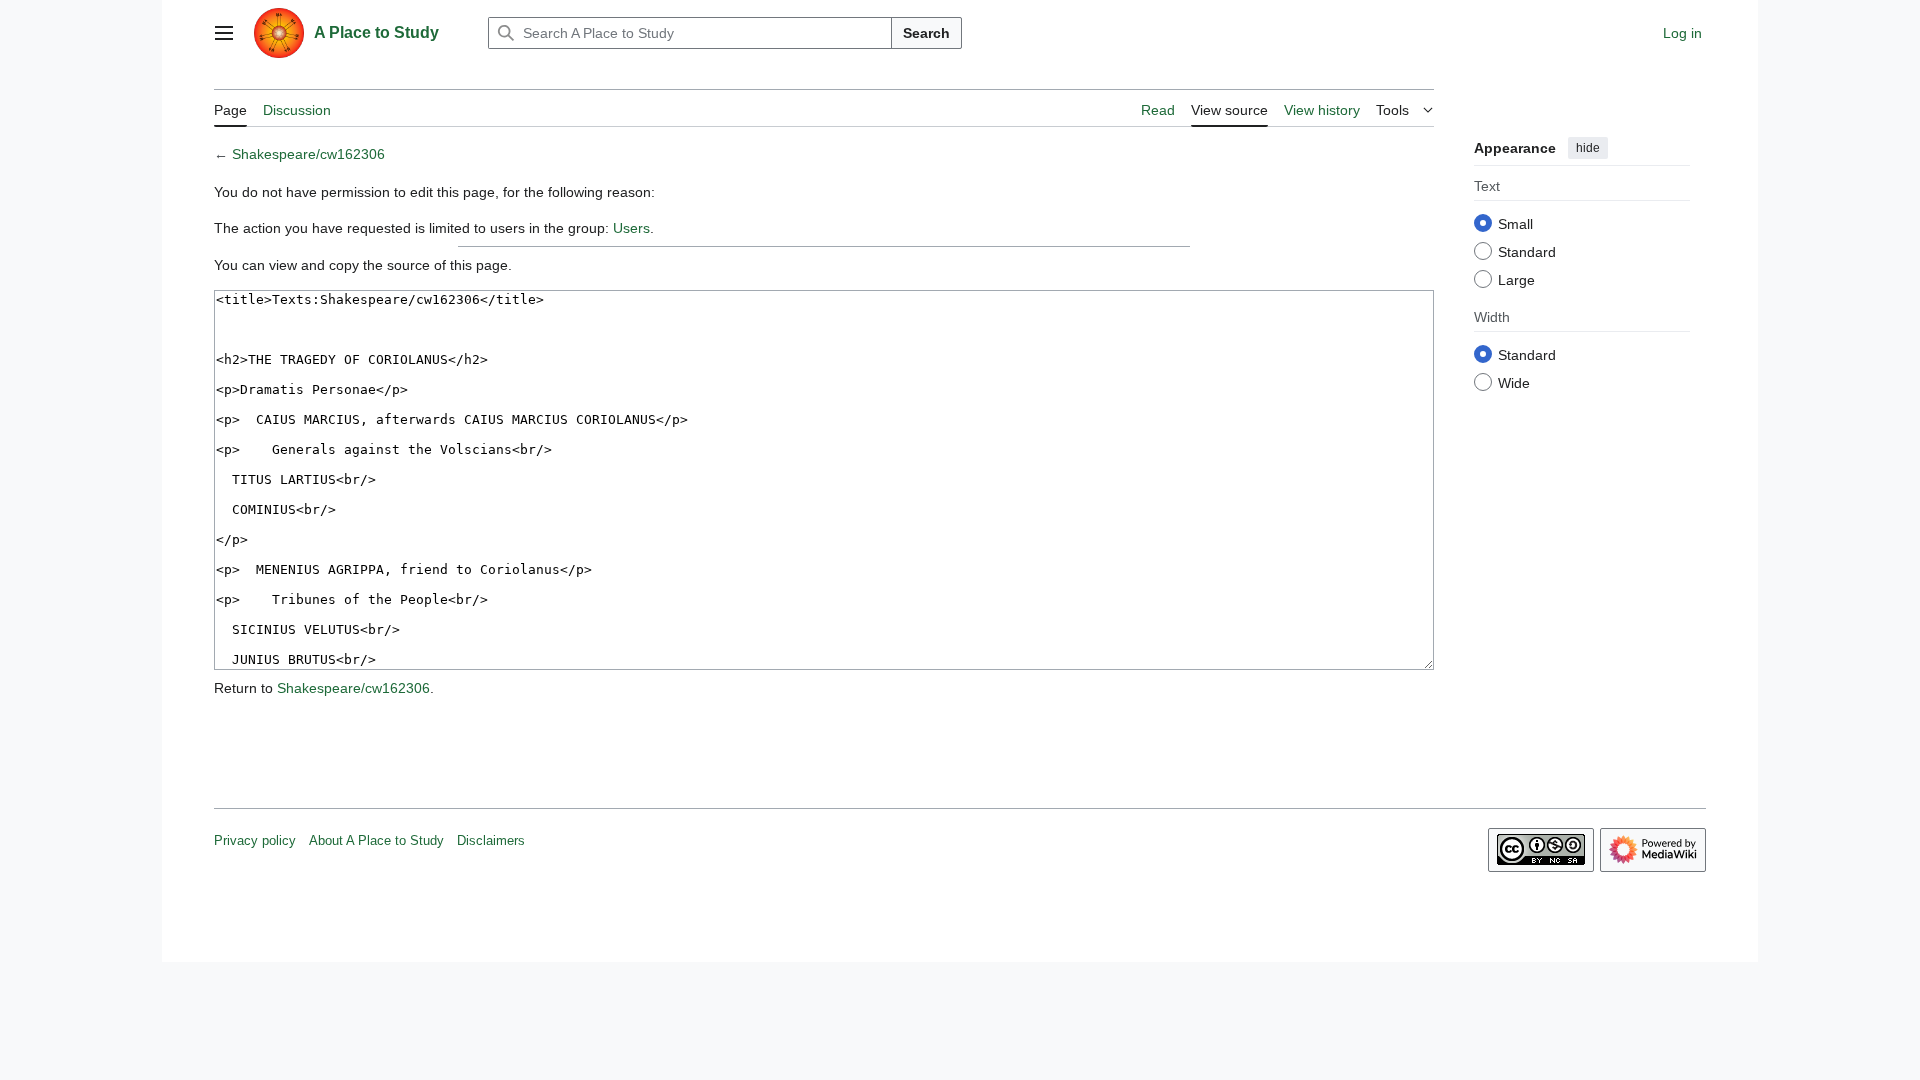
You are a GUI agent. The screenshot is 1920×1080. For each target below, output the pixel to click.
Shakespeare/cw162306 (308, 154)
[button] (224, 33)
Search (926, 33)
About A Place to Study (376, 840)
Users (631, 228)
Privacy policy (255, 840)
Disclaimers (491, 840)
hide (1588, 148)
